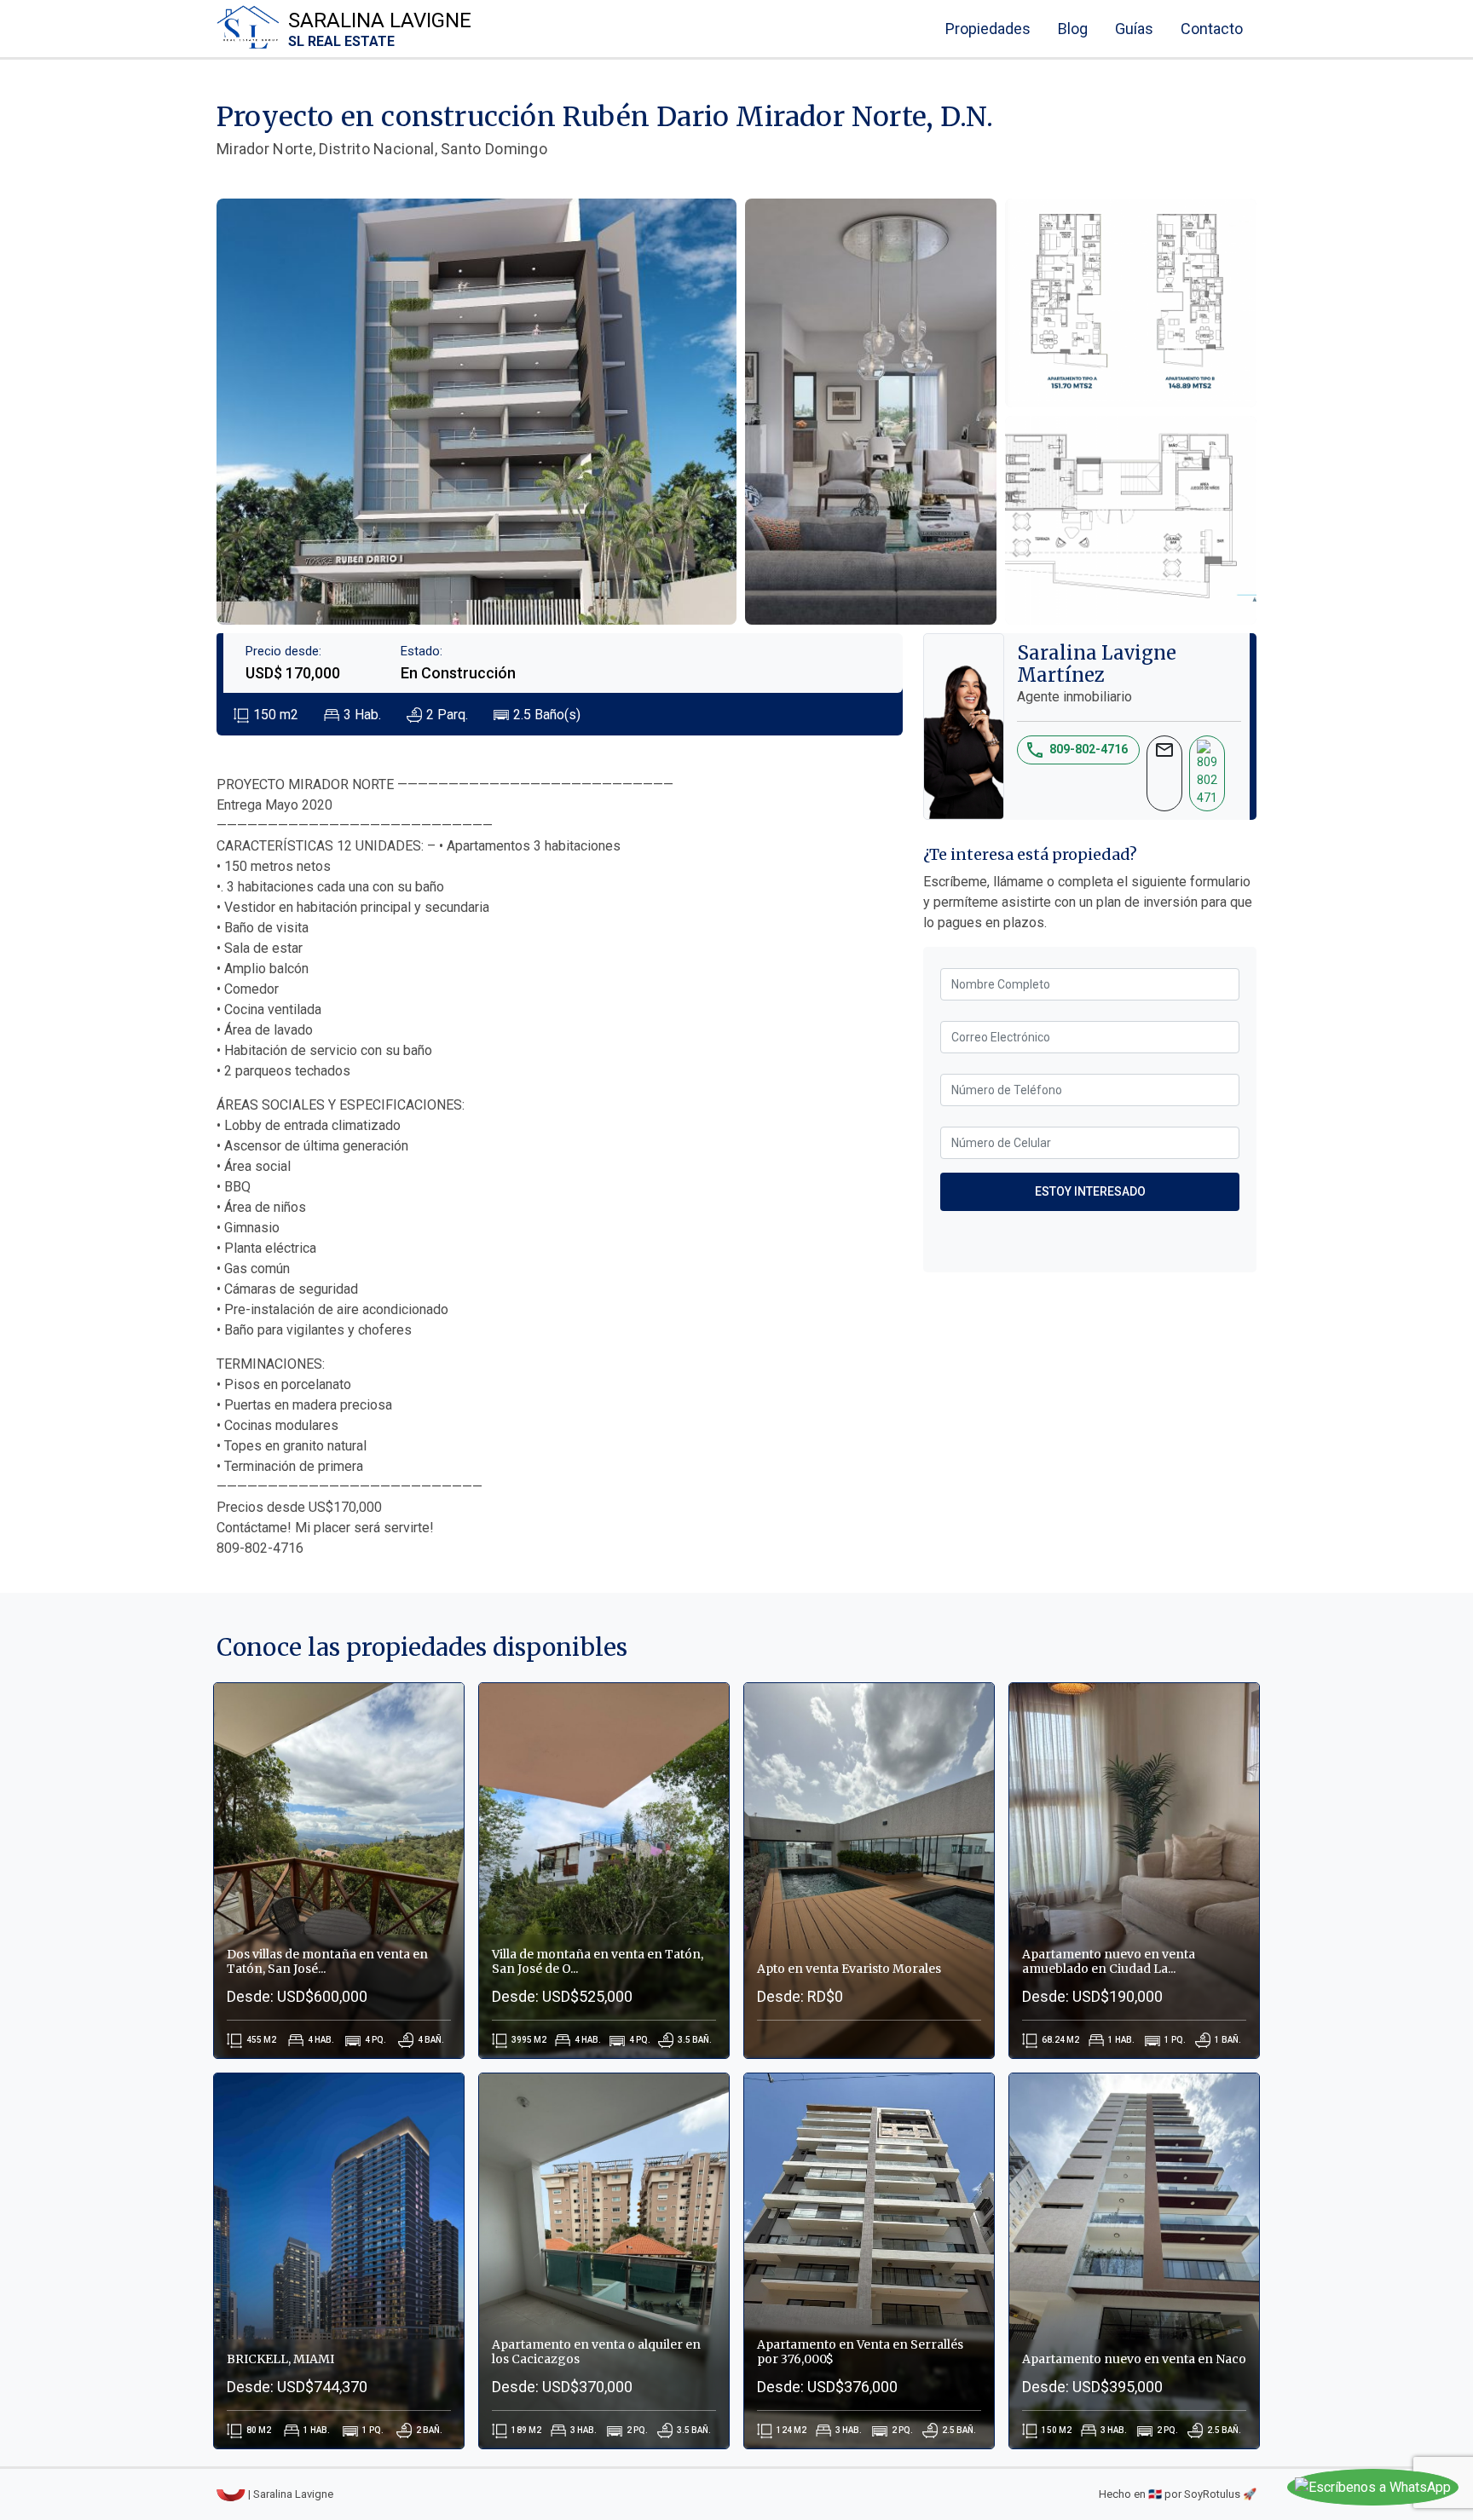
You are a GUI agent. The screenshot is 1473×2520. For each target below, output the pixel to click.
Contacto (1212, 29)
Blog (1073, 29)
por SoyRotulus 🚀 (1210, 2494)
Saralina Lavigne (380, 29)
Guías (1134, 29)
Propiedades (988, 29)
